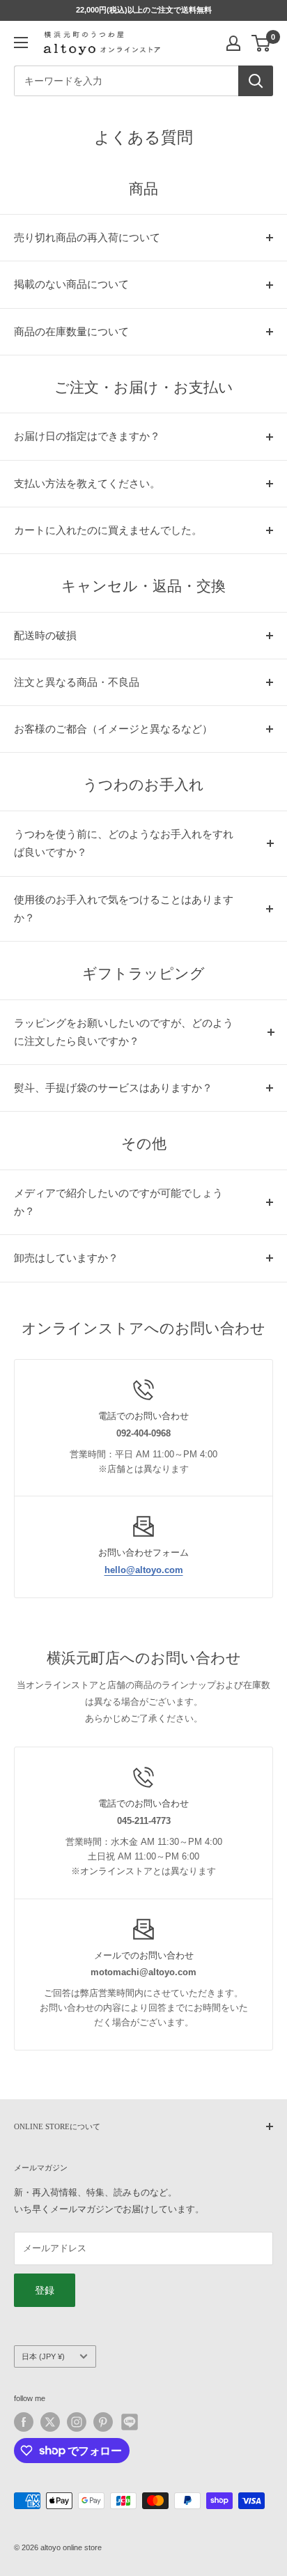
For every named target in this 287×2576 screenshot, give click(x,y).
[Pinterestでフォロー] (103, 2422)
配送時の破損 (45, 636)
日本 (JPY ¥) (43, 2356)
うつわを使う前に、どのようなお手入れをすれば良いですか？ (124, 843)
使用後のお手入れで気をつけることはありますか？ (124, 909)
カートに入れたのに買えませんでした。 (108, 530)
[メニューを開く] (21, 43)
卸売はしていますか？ (66, 1258)
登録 (45, 2290)
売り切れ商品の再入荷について (87, 238)
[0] (262, 43)
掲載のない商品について (71, 284)
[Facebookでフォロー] (24, 2422)
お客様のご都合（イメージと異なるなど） (113, 729)
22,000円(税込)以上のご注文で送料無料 (144, 10)
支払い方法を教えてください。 (87, 484)
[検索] (256, 81)
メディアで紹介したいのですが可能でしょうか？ (118, 1202)
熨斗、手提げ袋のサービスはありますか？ (113, 1088)
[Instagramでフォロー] (77, 2422)
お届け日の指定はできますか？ (87, 436)
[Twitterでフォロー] (50, 2422)
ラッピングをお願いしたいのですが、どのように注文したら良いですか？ (124, 1032)
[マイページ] (233, 43)
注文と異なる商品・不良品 (77, 682)
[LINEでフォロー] (130, 2422)
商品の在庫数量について (71, 332)
